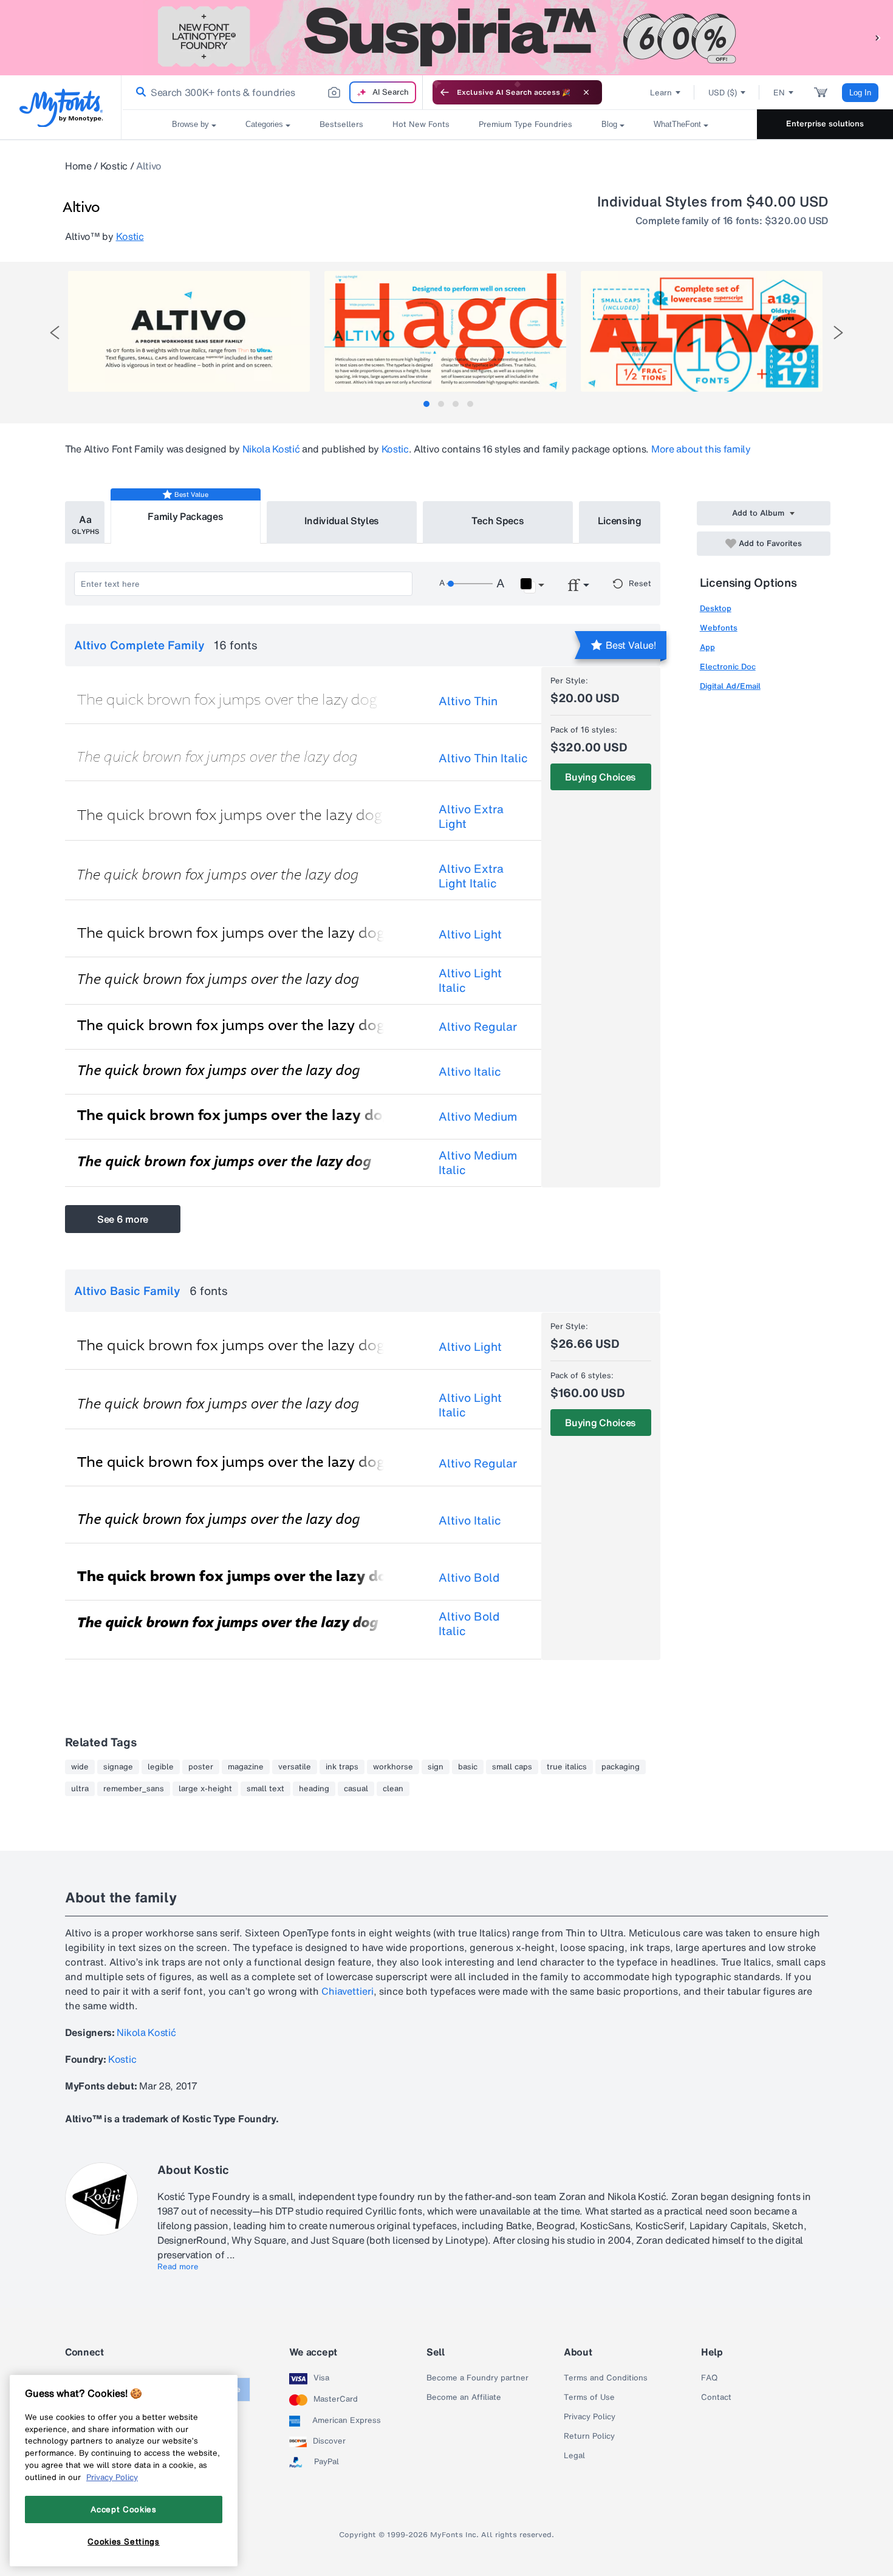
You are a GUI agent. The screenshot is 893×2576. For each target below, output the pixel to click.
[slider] (470, 584)
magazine (246, 1767)
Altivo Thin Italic (483, 758)
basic (468, 1767)
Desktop (716, 608)
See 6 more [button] (123, 1219)
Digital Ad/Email (730, 686)
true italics (567, 1767)
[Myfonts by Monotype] (61, 108)
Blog (609, 124)
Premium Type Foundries (525, 124)
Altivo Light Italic (470, 980)
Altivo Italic (470, 1071)
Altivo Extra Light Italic (471, 876)
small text (265, 1789)
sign (436, 1767)
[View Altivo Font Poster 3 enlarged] (702, 331)
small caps (512, 1767)
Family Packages (185, 516)
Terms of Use (589, 2397)
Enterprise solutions (825, 124)
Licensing (620, 521)
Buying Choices (600, 777)
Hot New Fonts (421, 124)
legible (161, 1767)
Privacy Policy (590, 2417)
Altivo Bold (469, 1577)
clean (393, 1789)
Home (78, 166)
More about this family (701, 449)
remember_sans (134, 1789)
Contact (716, 2397)
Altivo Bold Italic (469, 1624)
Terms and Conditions (606, 2378)
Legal (574, 2456)
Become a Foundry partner (477, 2378)
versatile (295, 1767)
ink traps (342, 1767)
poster (201, 1767)
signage (118, 1767)
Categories (264, 124)
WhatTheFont (677, 124)
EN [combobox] (779, 93)
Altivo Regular (478, 1027)
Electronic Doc (728, 667)
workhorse (393, 1767)
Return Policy (589, 2436)
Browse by (190, 124)
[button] (878, 37)
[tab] (426, 404)
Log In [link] (860, 93)
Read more (178, 2267)
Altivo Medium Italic (478, 1163)
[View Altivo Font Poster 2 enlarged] (445, 331)
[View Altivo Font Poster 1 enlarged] (189, 331)
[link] (139, 92)
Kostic (114, 166)
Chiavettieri (347, 1991)
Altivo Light (470, 934)
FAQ (709, 2378)
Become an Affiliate (464, 2397)
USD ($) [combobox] (723, 93)
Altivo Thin (468, 701)
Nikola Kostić (271, 449)
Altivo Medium (478, 1116)
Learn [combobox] (661, 93)
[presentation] (55, 333)
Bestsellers (341, 124)
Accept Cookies (123, 2509)
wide (80, 1767)
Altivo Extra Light (471, 816)
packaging (621, 1767)
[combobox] (272, 92)
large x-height (205, 1789)
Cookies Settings (124, 2541)
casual (356, 1789)
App (707, 647)
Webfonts (719, 628)
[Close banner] (586, 92)
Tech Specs (498, 521)
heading (314, 1789)
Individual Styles (342, 521)
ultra (80, 1789)
